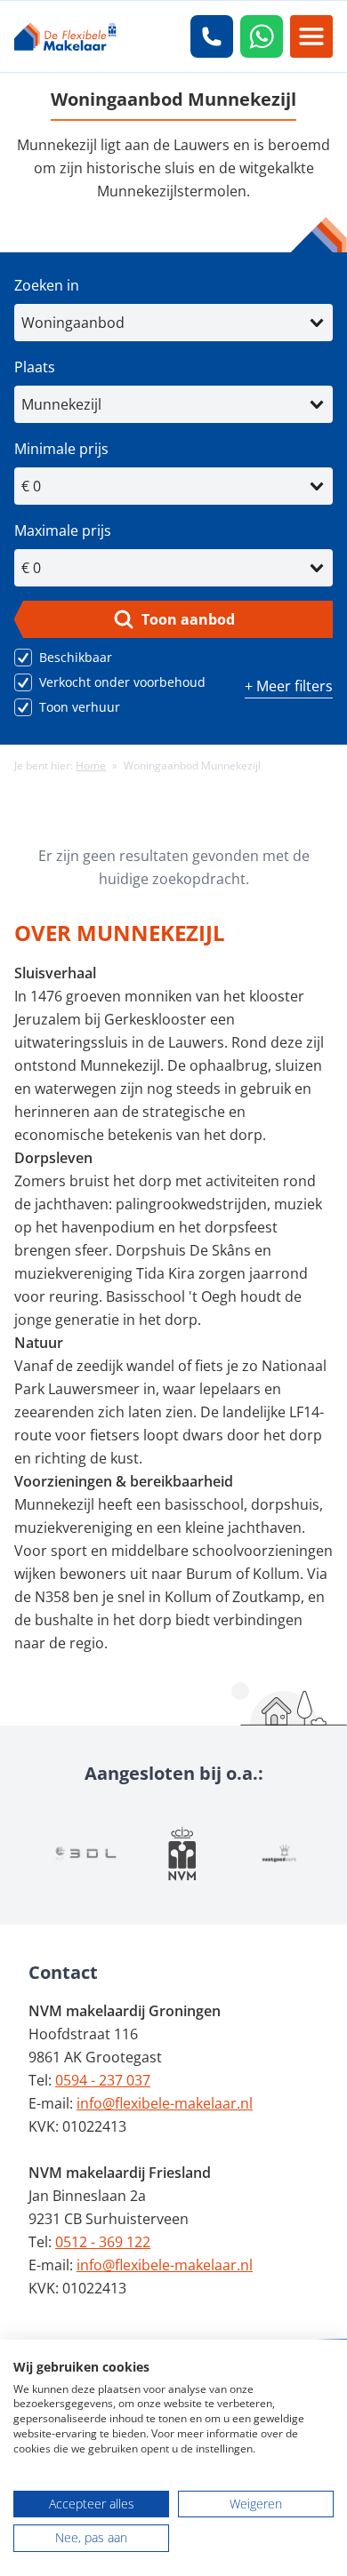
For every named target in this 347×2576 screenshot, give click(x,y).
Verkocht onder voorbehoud (122, 682)
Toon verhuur (80, 707)
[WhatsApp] (262, 36)
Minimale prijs (61, 449)
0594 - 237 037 (103, 2080)
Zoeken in (47, 285)
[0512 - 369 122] (212, 36)
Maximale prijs (63, 530)
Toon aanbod (188, 619)
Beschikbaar (76, 657)
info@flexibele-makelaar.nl (165, 2103)
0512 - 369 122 (103, 2242)
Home (91, 766)
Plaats (35, 367)
